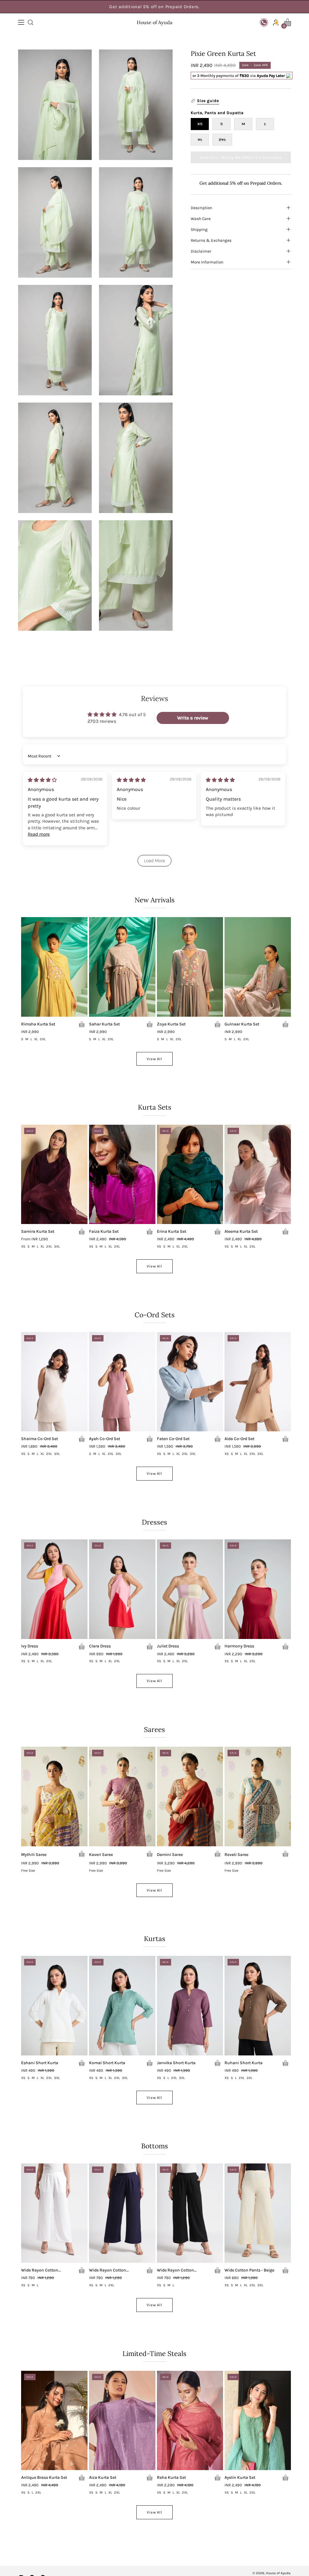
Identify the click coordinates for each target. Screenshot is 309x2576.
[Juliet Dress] (190, 1589)
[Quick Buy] (82, 1024)
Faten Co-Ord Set (173, 1439)
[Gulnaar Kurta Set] (258, 967)
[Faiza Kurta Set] (122, 1175)
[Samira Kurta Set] (54, 1175)
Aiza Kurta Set (103, 2478)
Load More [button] (154, 861)
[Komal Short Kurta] (122, 2006)
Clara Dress (100, 1646)
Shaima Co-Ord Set (40, 1439)
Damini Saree (170, 1855)
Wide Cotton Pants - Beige (249, 2270)
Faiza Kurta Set (104, 1232)
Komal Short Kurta (107, 2063)
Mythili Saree (34, 1855)
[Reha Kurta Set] (190, 2421)
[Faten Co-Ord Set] (190, 1382)
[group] (154, 7)
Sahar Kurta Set (104, 1024)
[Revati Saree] (258, 1797)
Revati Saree (236, 1855)
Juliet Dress (168, 1646)
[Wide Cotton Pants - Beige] (258, 2213)
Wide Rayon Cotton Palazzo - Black (175, 2270)
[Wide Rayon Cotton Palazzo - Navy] (122, 2213)
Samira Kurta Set (38, 1232)
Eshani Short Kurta (40, 2063)
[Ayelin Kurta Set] (258, 2421)
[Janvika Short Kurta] (190, 2006)
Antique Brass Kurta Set (44, 2478)
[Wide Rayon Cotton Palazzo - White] (54, 2213)
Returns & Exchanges (211, 240)
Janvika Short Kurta (176, 2063)
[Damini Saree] (190, 1797)
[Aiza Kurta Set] (122, 2421)
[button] (30, 22)
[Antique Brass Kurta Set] (54, 2421)
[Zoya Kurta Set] (190, 967)
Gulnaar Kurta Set (242, 1024)
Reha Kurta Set (171, 2478)
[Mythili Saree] (54, 1797)
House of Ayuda (154, 22)
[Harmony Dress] (258, 1589)
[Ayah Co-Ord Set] (122, 1382)
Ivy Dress (30, 1646)
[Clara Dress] (122, 1589)
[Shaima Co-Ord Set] (54, 1382)
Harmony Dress (239, 1646)
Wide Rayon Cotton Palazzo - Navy (108, 2270)
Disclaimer (201, 251)
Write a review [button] (193, 718)
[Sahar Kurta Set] (122, 967)
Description (201, 208)
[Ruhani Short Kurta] (258, 2006)
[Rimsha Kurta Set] (54, 967)
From (35, 1239)
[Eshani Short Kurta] (54, 2006)
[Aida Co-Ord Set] (258, 1382)
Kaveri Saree (101, 1855)
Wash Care (201, 218)
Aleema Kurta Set (241, 1232)
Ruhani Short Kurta (244, 2063)
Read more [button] (39, 834)
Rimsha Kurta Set (38, 1024)
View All (155, 1059)
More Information (207, 262)
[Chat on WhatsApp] (264, 22)
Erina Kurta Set (172, 1232)
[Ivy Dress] (54, 1589)
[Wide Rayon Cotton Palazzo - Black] (190, 2213)
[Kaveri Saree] (122, 1797)
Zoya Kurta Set (171, 1024)
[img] (42, 780)
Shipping (199, 229)
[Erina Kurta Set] (190, 1175)
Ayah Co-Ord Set (105, 1439)
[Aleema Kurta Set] (258, 1175)
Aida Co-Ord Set (239, 1439)
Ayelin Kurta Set (240, 2478)
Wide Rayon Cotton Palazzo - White (40, 2270)
